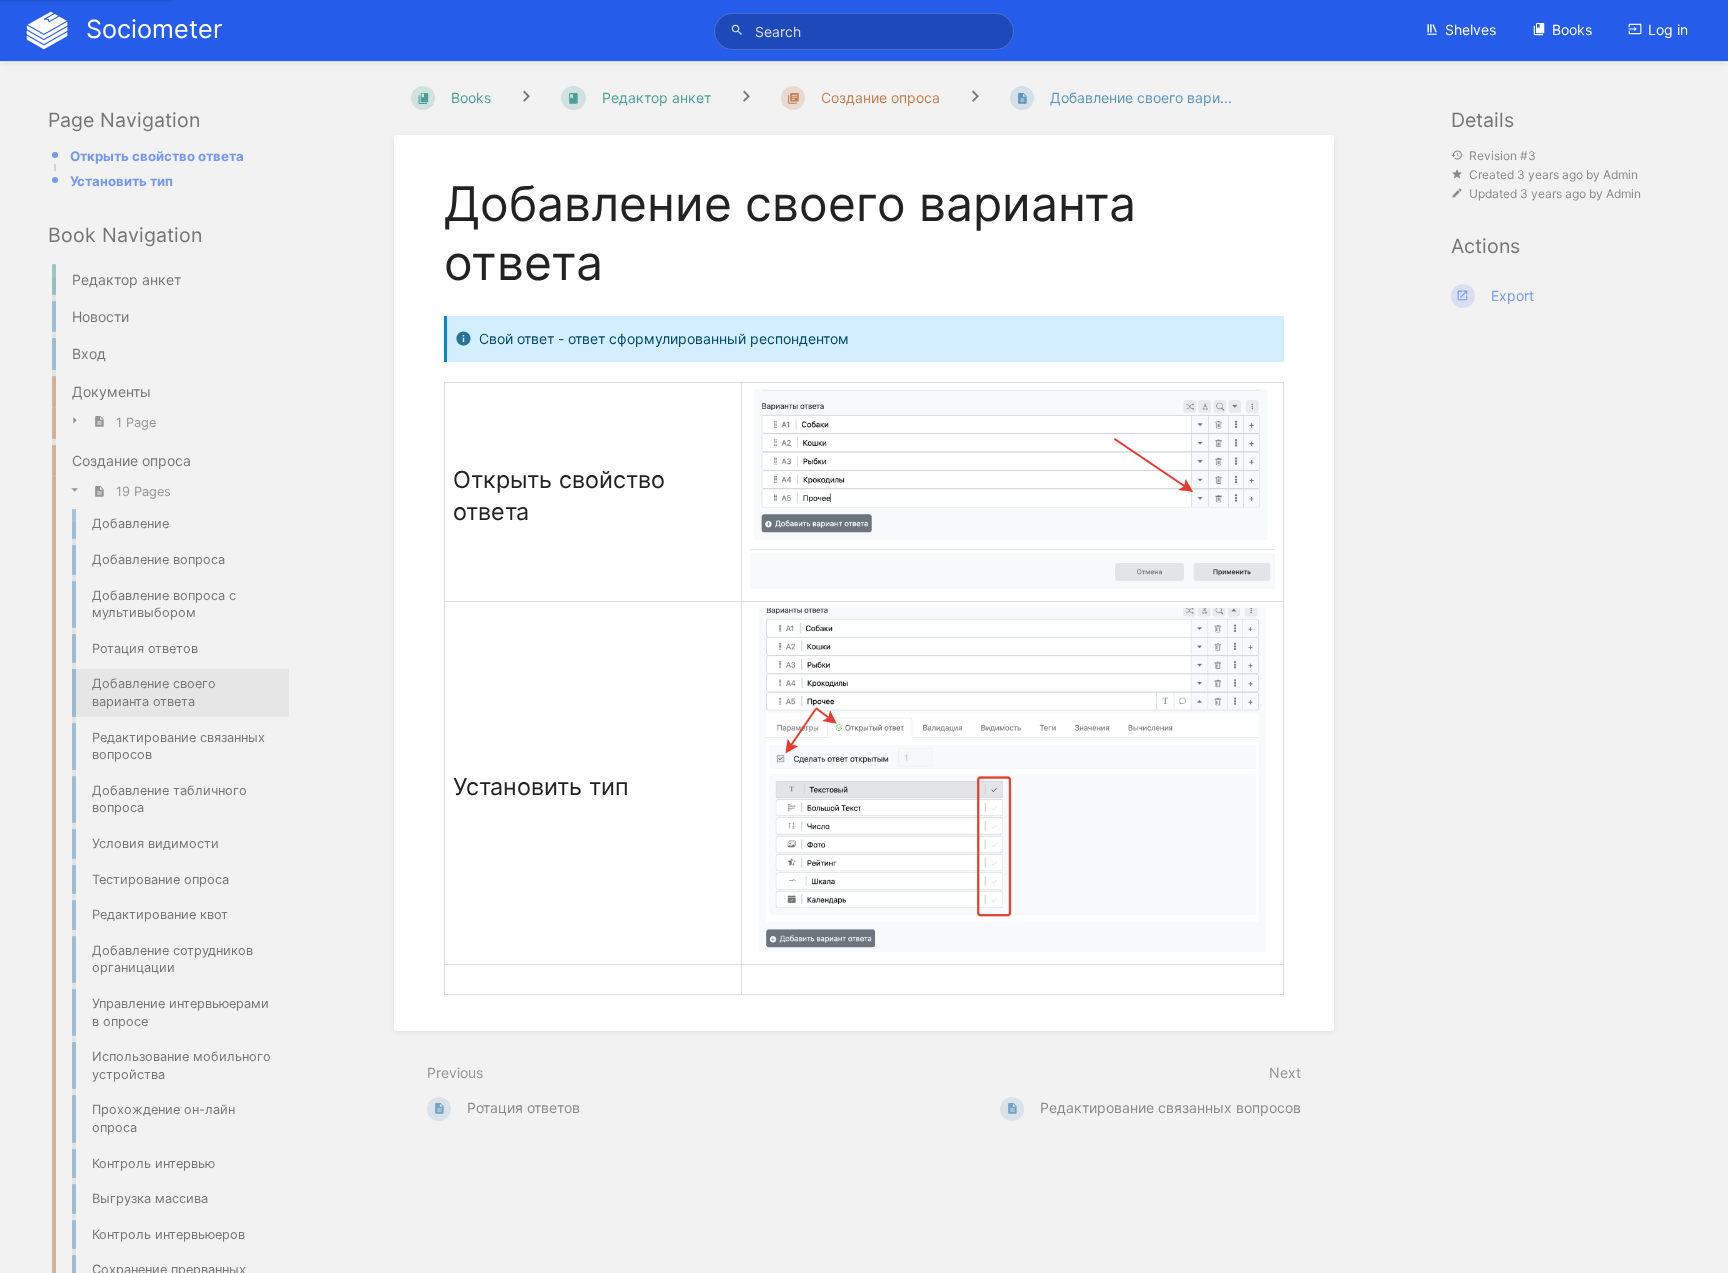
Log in (1668, 29)
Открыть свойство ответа (157, 156)
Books (1572, 29)
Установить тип (121, 181)
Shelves (1470, 29)
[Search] (740, 30)
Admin (1620, 174)
